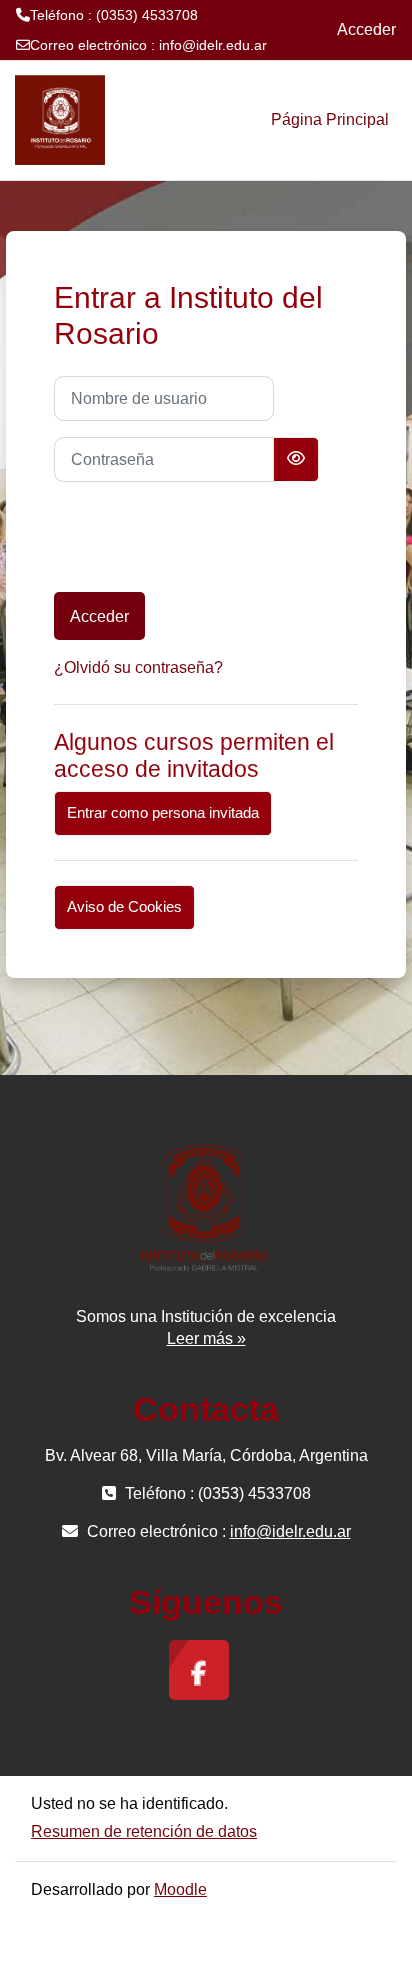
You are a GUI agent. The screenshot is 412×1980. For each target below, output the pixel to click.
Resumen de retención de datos (144, 1831)
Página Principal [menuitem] (330, 119)
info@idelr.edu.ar (213, 45)
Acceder (366, 29)
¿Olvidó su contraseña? (138, 667)
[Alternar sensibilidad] (296, 459)
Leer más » (206, 1338)
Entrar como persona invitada (163, 813)
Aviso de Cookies (124, 907)
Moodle (180, 1889)
